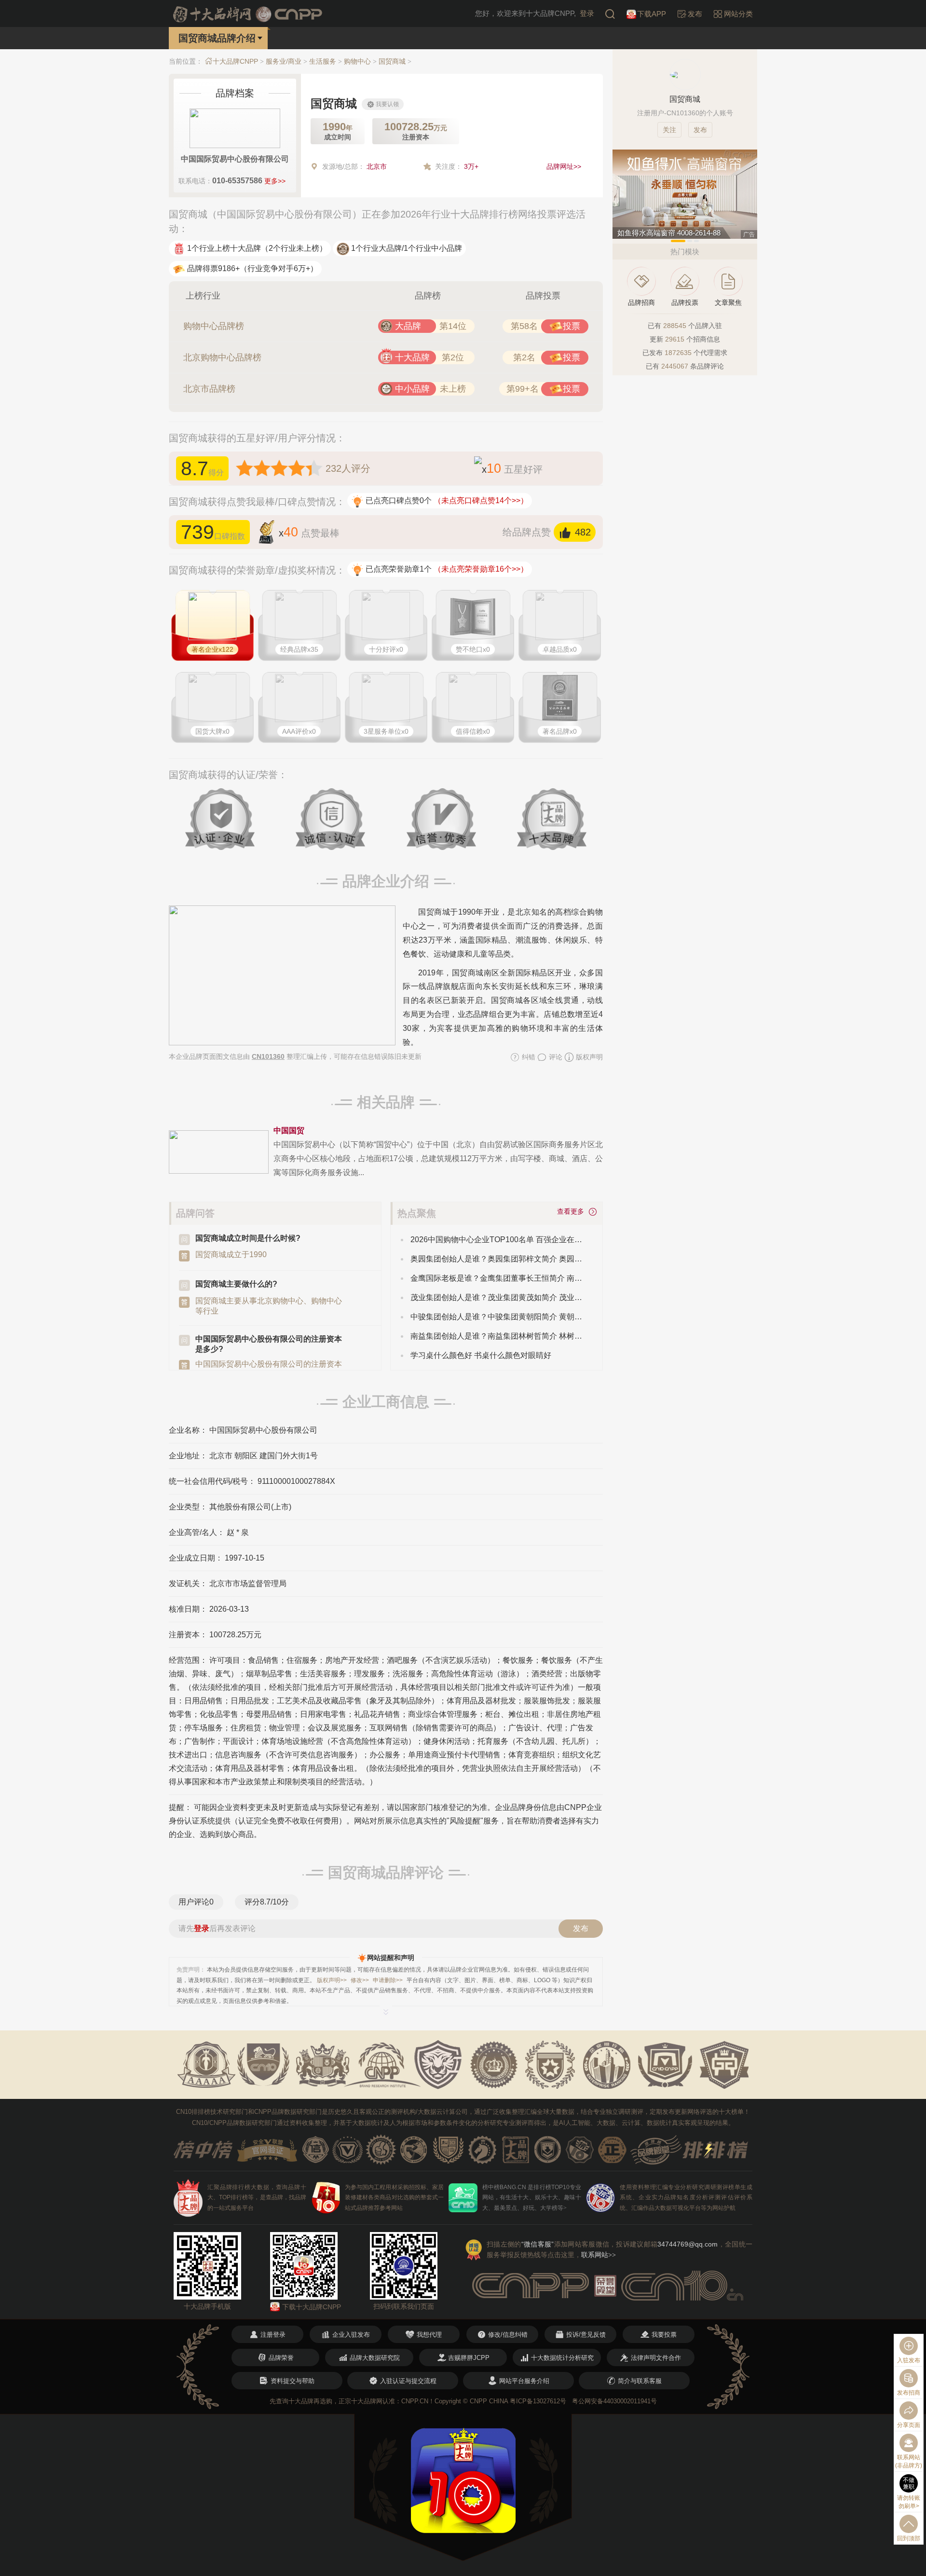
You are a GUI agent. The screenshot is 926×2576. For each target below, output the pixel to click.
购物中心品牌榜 (214, 326)
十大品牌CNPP (235, 61)
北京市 (377, 166)
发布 (581, 1928)
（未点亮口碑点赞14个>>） (481, 500)
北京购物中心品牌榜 (222, 357)
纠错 (528, 1057)
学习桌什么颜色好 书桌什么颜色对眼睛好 (481, 1355)
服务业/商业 (284, 61)
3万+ (471, 166)
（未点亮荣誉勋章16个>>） (481, 569)
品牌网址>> (564, 166)
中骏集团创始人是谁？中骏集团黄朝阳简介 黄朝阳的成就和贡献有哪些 (499, 1317)
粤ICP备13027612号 (538, 2401)
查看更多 (572, 1211)
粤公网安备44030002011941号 (614, 2401)
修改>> (360, 1980)
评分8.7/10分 (267, 1902)
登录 (587, 13)
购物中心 (357, 61)
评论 (555, 1057)
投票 (572, 326)
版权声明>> (332, 1980)
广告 (749, 234)
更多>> (275, 181)
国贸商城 (392, 61)
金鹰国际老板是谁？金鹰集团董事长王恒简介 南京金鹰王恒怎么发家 (499, 1278)
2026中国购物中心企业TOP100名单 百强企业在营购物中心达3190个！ (499, 1240)
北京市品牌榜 (209, 389)
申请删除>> (388, 1980)
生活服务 (323, 61)
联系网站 (599, 2255)
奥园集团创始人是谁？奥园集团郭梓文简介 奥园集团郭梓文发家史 (499, 1259)
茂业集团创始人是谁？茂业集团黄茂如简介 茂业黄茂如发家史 (499, 1297)
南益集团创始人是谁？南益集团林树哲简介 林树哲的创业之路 (499, 1336)
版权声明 (588, 1057)
